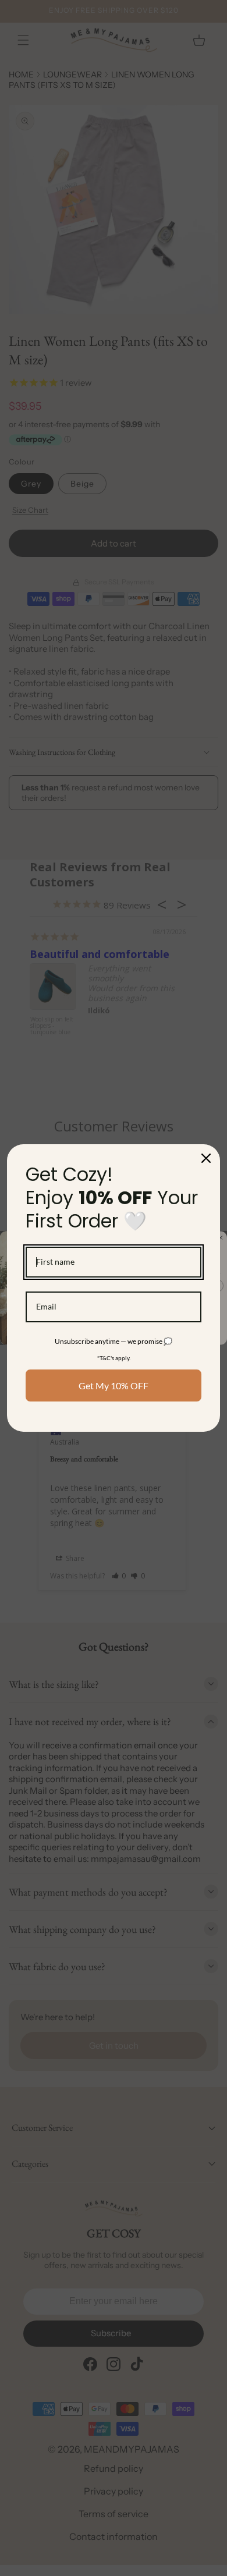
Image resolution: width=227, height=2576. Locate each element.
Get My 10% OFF (114, 1385)
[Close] (206, 1158)
